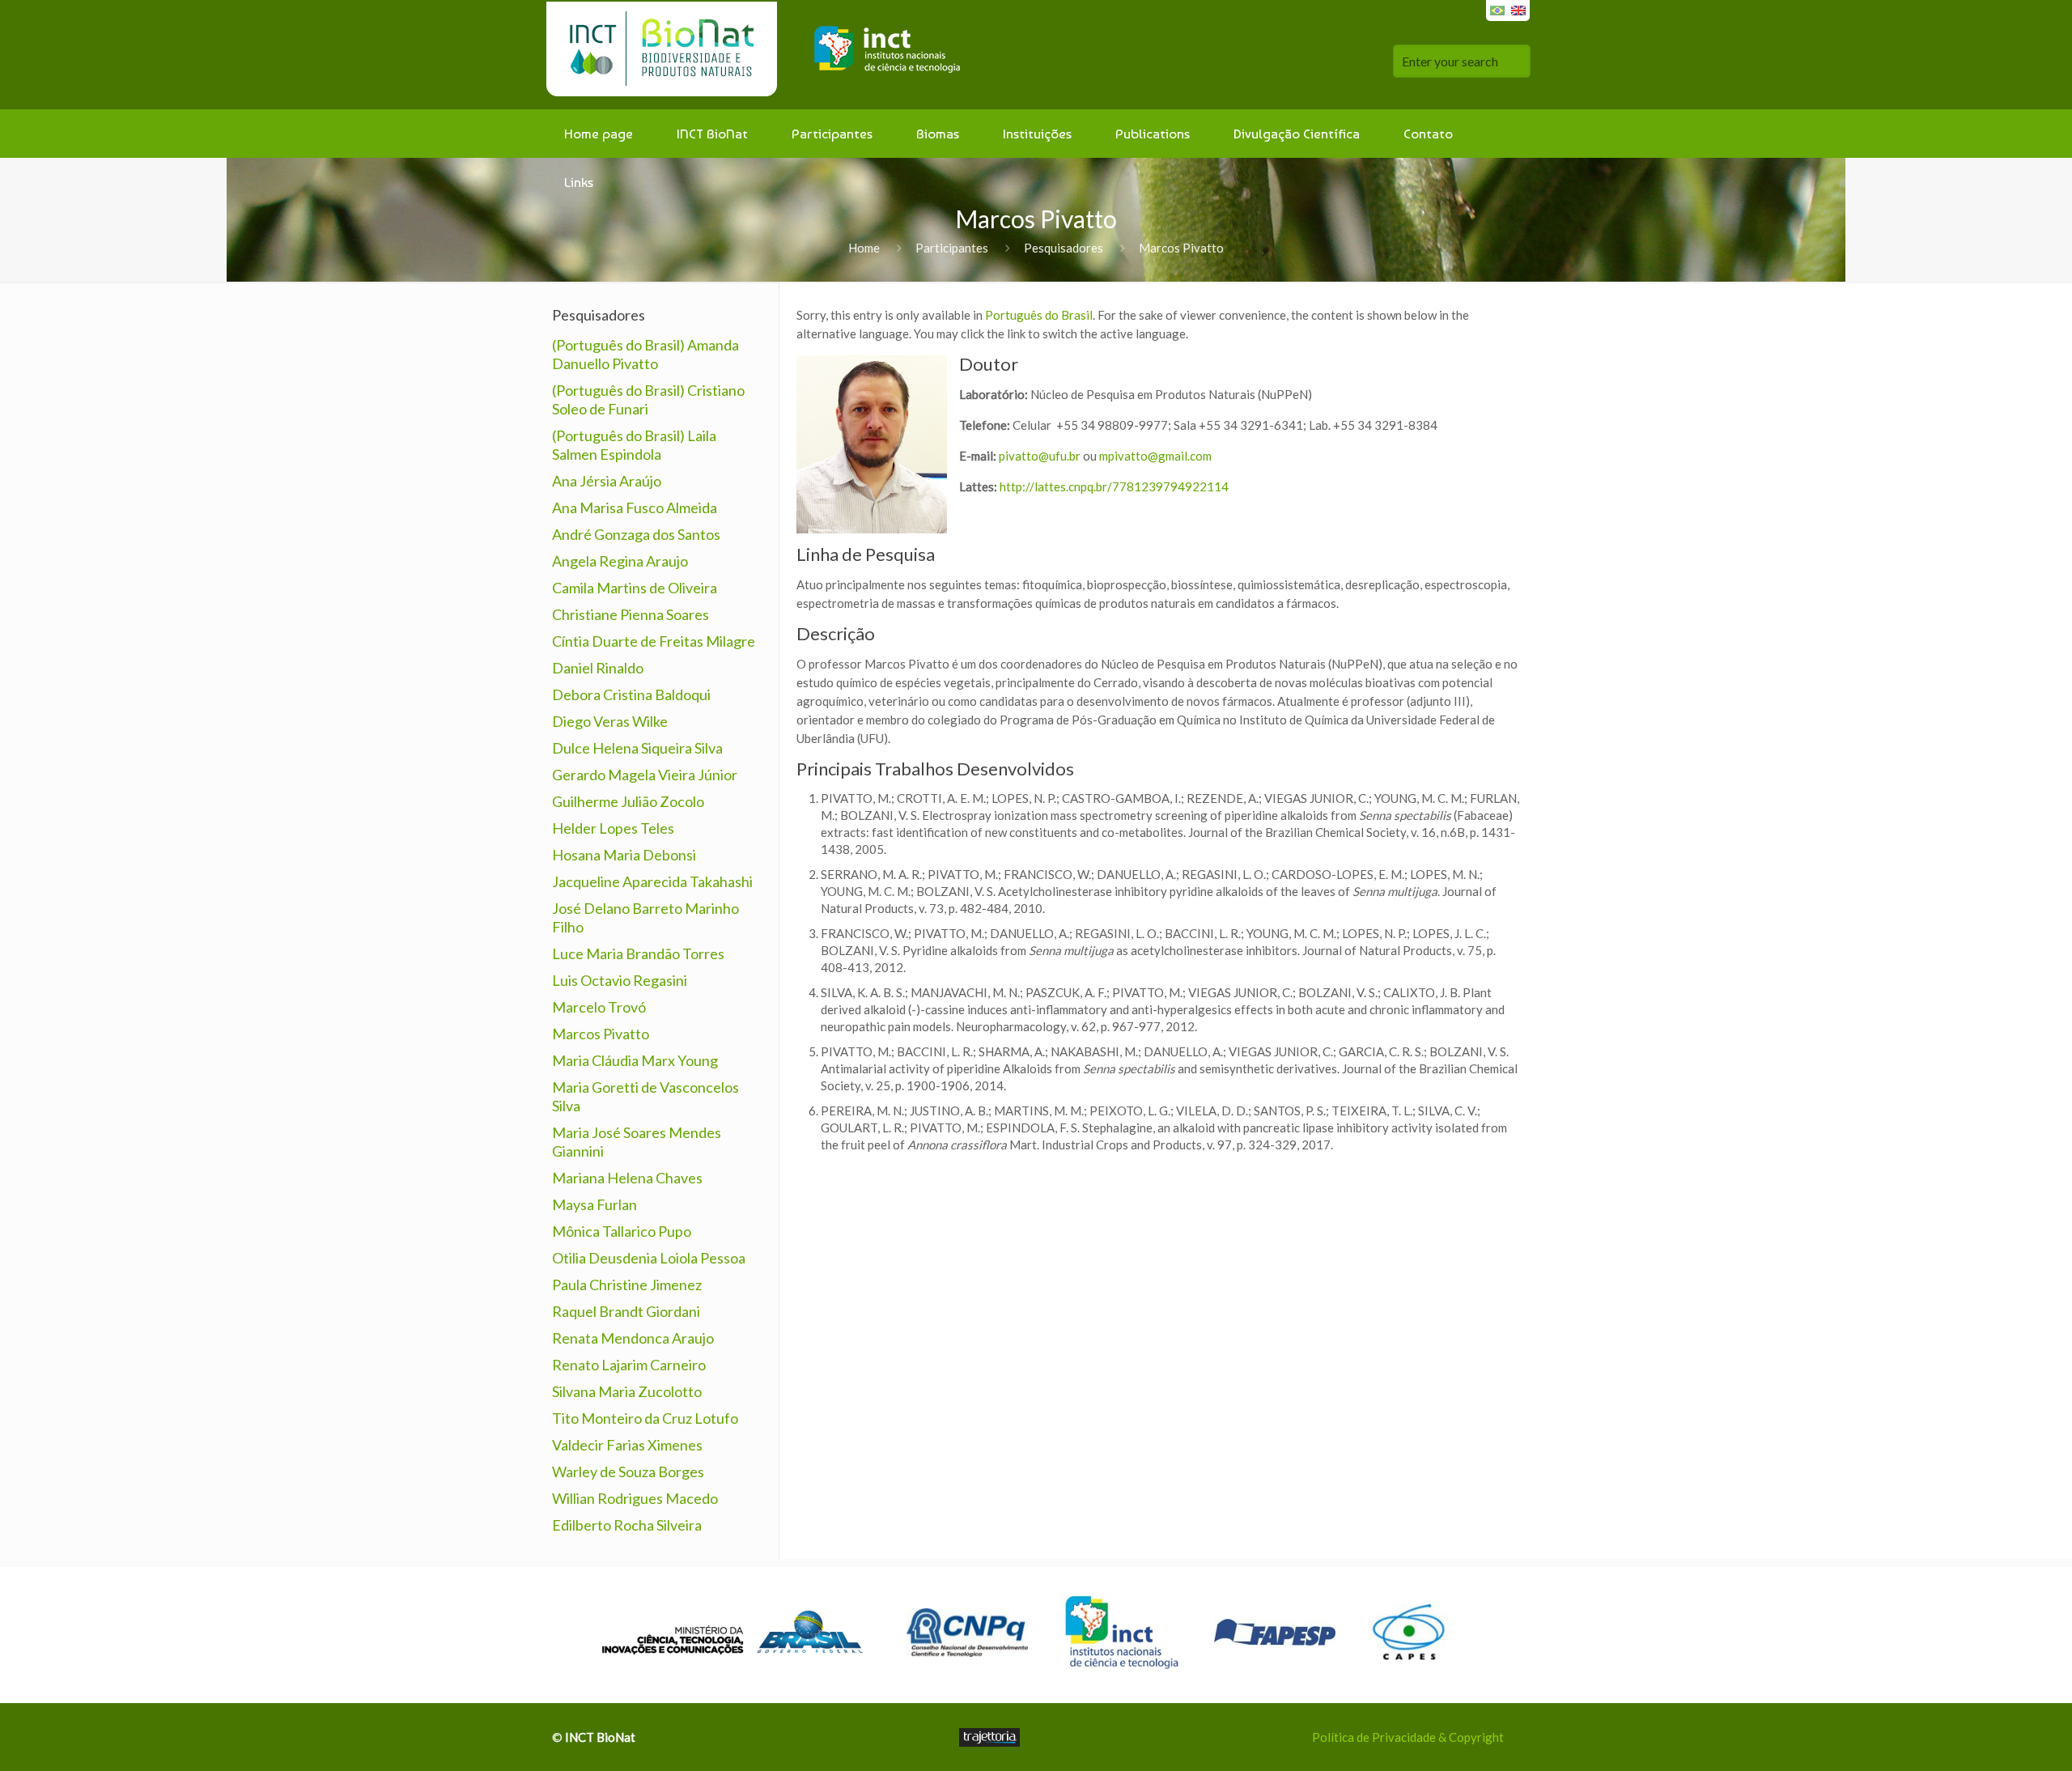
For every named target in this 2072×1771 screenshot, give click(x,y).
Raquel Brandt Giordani (626, 1311)
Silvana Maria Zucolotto (627, 1391)
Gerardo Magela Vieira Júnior (645, 775)
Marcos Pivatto (601, 1034)
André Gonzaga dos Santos (636, 534)
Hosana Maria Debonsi (624, 855)
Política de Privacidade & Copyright (1408, 1737)
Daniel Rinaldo (598, 668)
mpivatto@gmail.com (1155, 456)
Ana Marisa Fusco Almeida (635, 508)
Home (864, 248)
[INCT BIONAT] (760, 55)
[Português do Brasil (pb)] (1497, 9)
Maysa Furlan (594, 1204)
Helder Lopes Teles (613, 828)
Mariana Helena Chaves (627, 1178)
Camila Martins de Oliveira (635, 588)
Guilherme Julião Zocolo (628, 801)
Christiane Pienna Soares (631, 614)
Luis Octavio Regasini (620, 980)
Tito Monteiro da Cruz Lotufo (645, 1418)
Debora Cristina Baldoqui (631, 694)
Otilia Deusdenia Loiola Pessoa (649, 1258)
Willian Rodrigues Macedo (635, 1498)
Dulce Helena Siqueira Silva (637, 748)
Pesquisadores (1064, 248)
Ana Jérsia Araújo (607, 481)
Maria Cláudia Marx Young (635, 1060)
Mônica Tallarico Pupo (622, 1231)
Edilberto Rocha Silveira (627, 1525)
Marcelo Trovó (599, 1007)
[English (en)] (1518, 9)
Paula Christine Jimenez (627, 1285)
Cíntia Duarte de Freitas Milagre (654, 641)
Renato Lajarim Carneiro (629, 1365)
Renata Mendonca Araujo (633, 1338)
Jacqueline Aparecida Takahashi (652, 881)
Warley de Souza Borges (628, 1472)
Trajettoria (989, 1737)
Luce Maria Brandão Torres (638, 953)
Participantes (952, 248)
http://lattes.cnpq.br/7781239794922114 (1114, 486)
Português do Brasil (1039, 315)
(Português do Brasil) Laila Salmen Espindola (634, 445)
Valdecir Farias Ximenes (627, 1445)
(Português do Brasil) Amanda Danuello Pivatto (645, 354)
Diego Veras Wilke (610, 721)
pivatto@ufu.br (1040, 456)
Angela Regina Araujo (620, 561)
